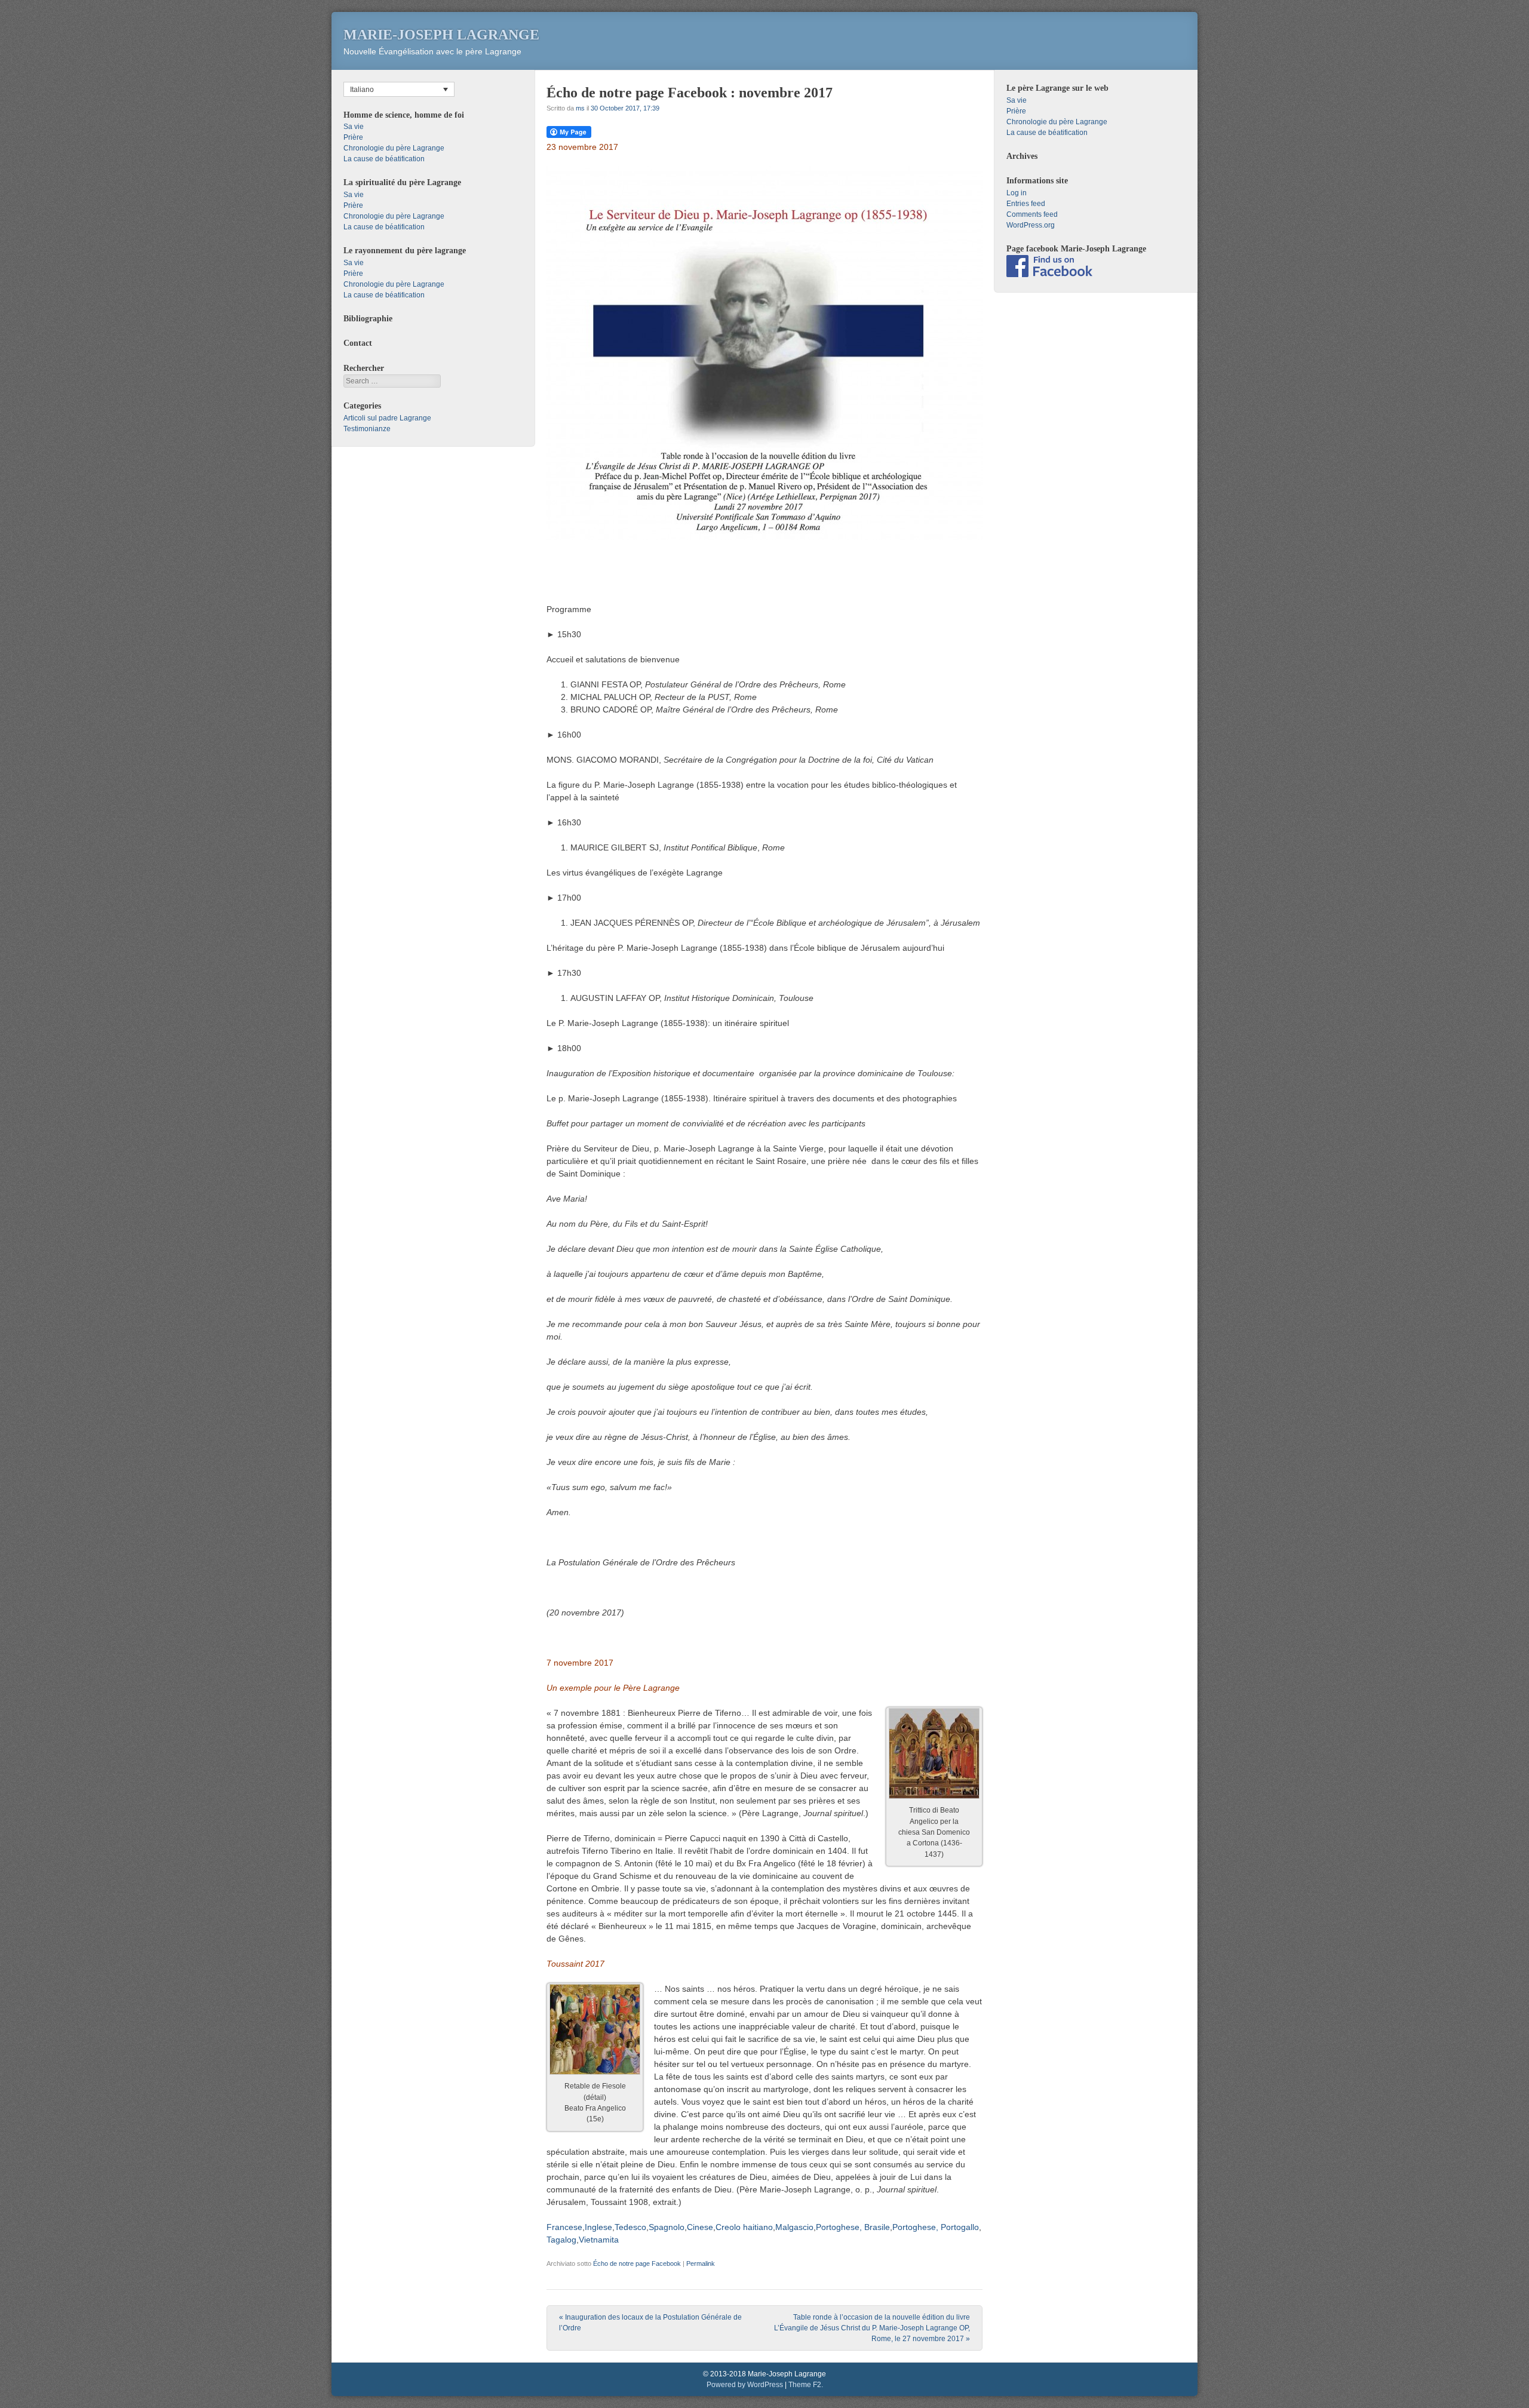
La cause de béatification (384, 159)
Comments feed (1032, 214)
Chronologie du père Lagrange (394, 148)
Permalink (701, 2263)
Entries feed (1026, 204)
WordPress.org (1031, 225)
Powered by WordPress (745, 2385)
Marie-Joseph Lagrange (441, 35)
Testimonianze (367, 429)
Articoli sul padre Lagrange (387, 418)
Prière (353, 137)
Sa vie (354, 127)
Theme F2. (806, 2385)
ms (580, 108)
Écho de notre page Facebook (637, 2263)
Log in (1017, 193)
